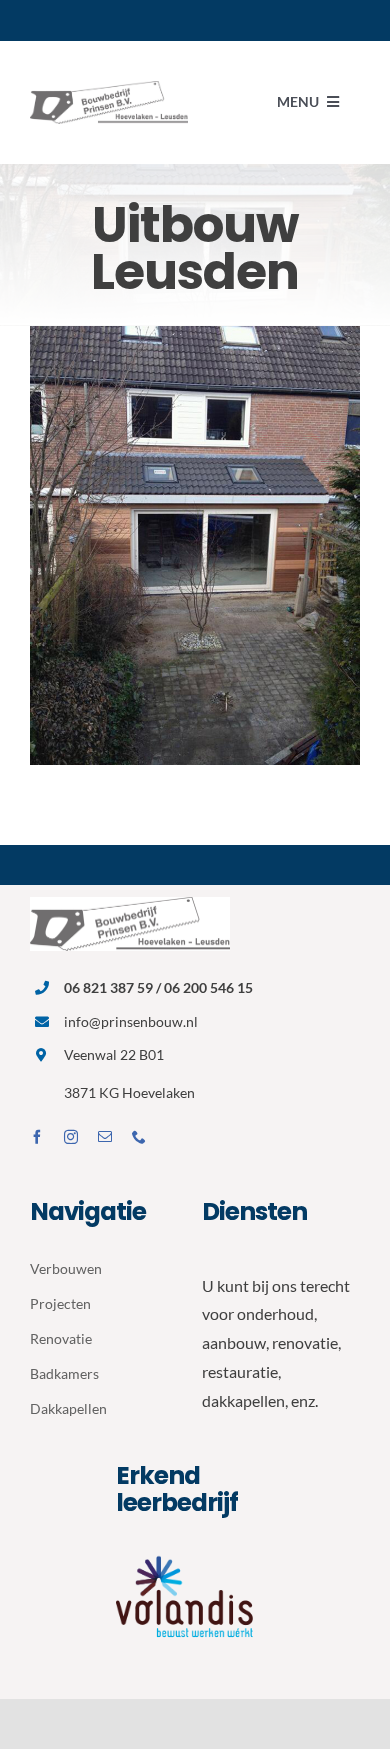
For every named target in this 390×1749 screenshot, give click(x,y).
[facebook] (37, 1137)
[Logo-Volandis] (195, 1554)
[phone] (139, 1137)
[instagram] (71, 1137)
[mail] (105, 1137)
